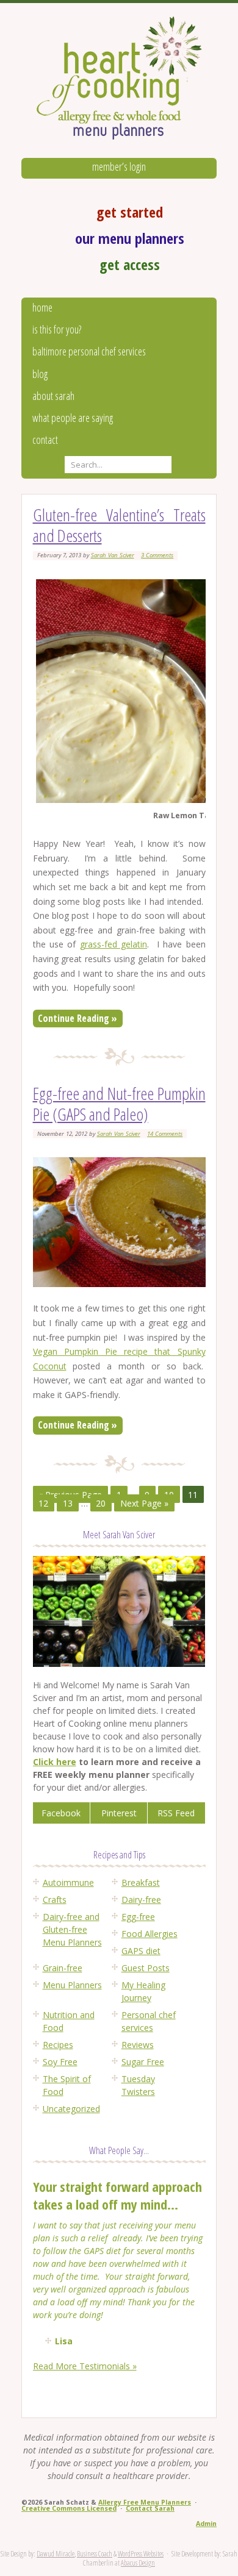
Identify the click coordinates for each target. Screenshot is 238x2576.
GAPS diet (141, 1951)
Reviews (138, 2045)
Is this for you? (57, 329)
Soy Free (60, 2062)
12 (43, 1503)
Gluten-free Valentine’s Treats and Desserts (119, 525)
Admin (206, 2524)
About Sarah (53, 396)
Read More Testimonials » (85, 2366)
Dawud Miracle (56, 2554)
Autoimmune (68, 1882)
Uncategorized (71, 2109)
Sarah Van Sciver (113, 555)
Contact (45, 440)
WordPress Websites (141, 2554)
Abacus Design (138, 2563)
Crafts (55, 1900)
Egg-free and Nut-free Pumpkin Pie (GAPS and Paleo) (119, 1104)
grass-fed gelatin (114, 944)
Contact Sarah (150, 2508)
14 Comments (165, 1134)
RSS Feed (176, 1813)
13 (68, 1503)
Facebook (61, 1813)
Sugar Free (143, 2062)
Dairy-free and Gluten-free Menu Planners (72, 1929)
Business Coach (95, 2554)
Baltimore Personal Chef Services (89, 351)
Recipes (58, 2045)
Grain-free (63, 1968)
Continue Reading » (78, 1018)
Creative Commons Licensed (69, 2508)
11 (193, 1495)
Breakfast (141, 1882)
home (42, 307)
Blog (40, 374)
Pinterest (119, 1813)
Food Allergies (150, 1934)
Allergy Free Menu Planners (145, 2502)
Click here (55, 1762)
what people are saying (73, 418)
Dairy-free (141, 1900)
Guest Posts (146, 1968)
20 (101, 1503)
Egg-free (138, 1917)
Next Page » (144, 1503)
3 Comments (157, 555)
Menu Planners (72, 1985)
